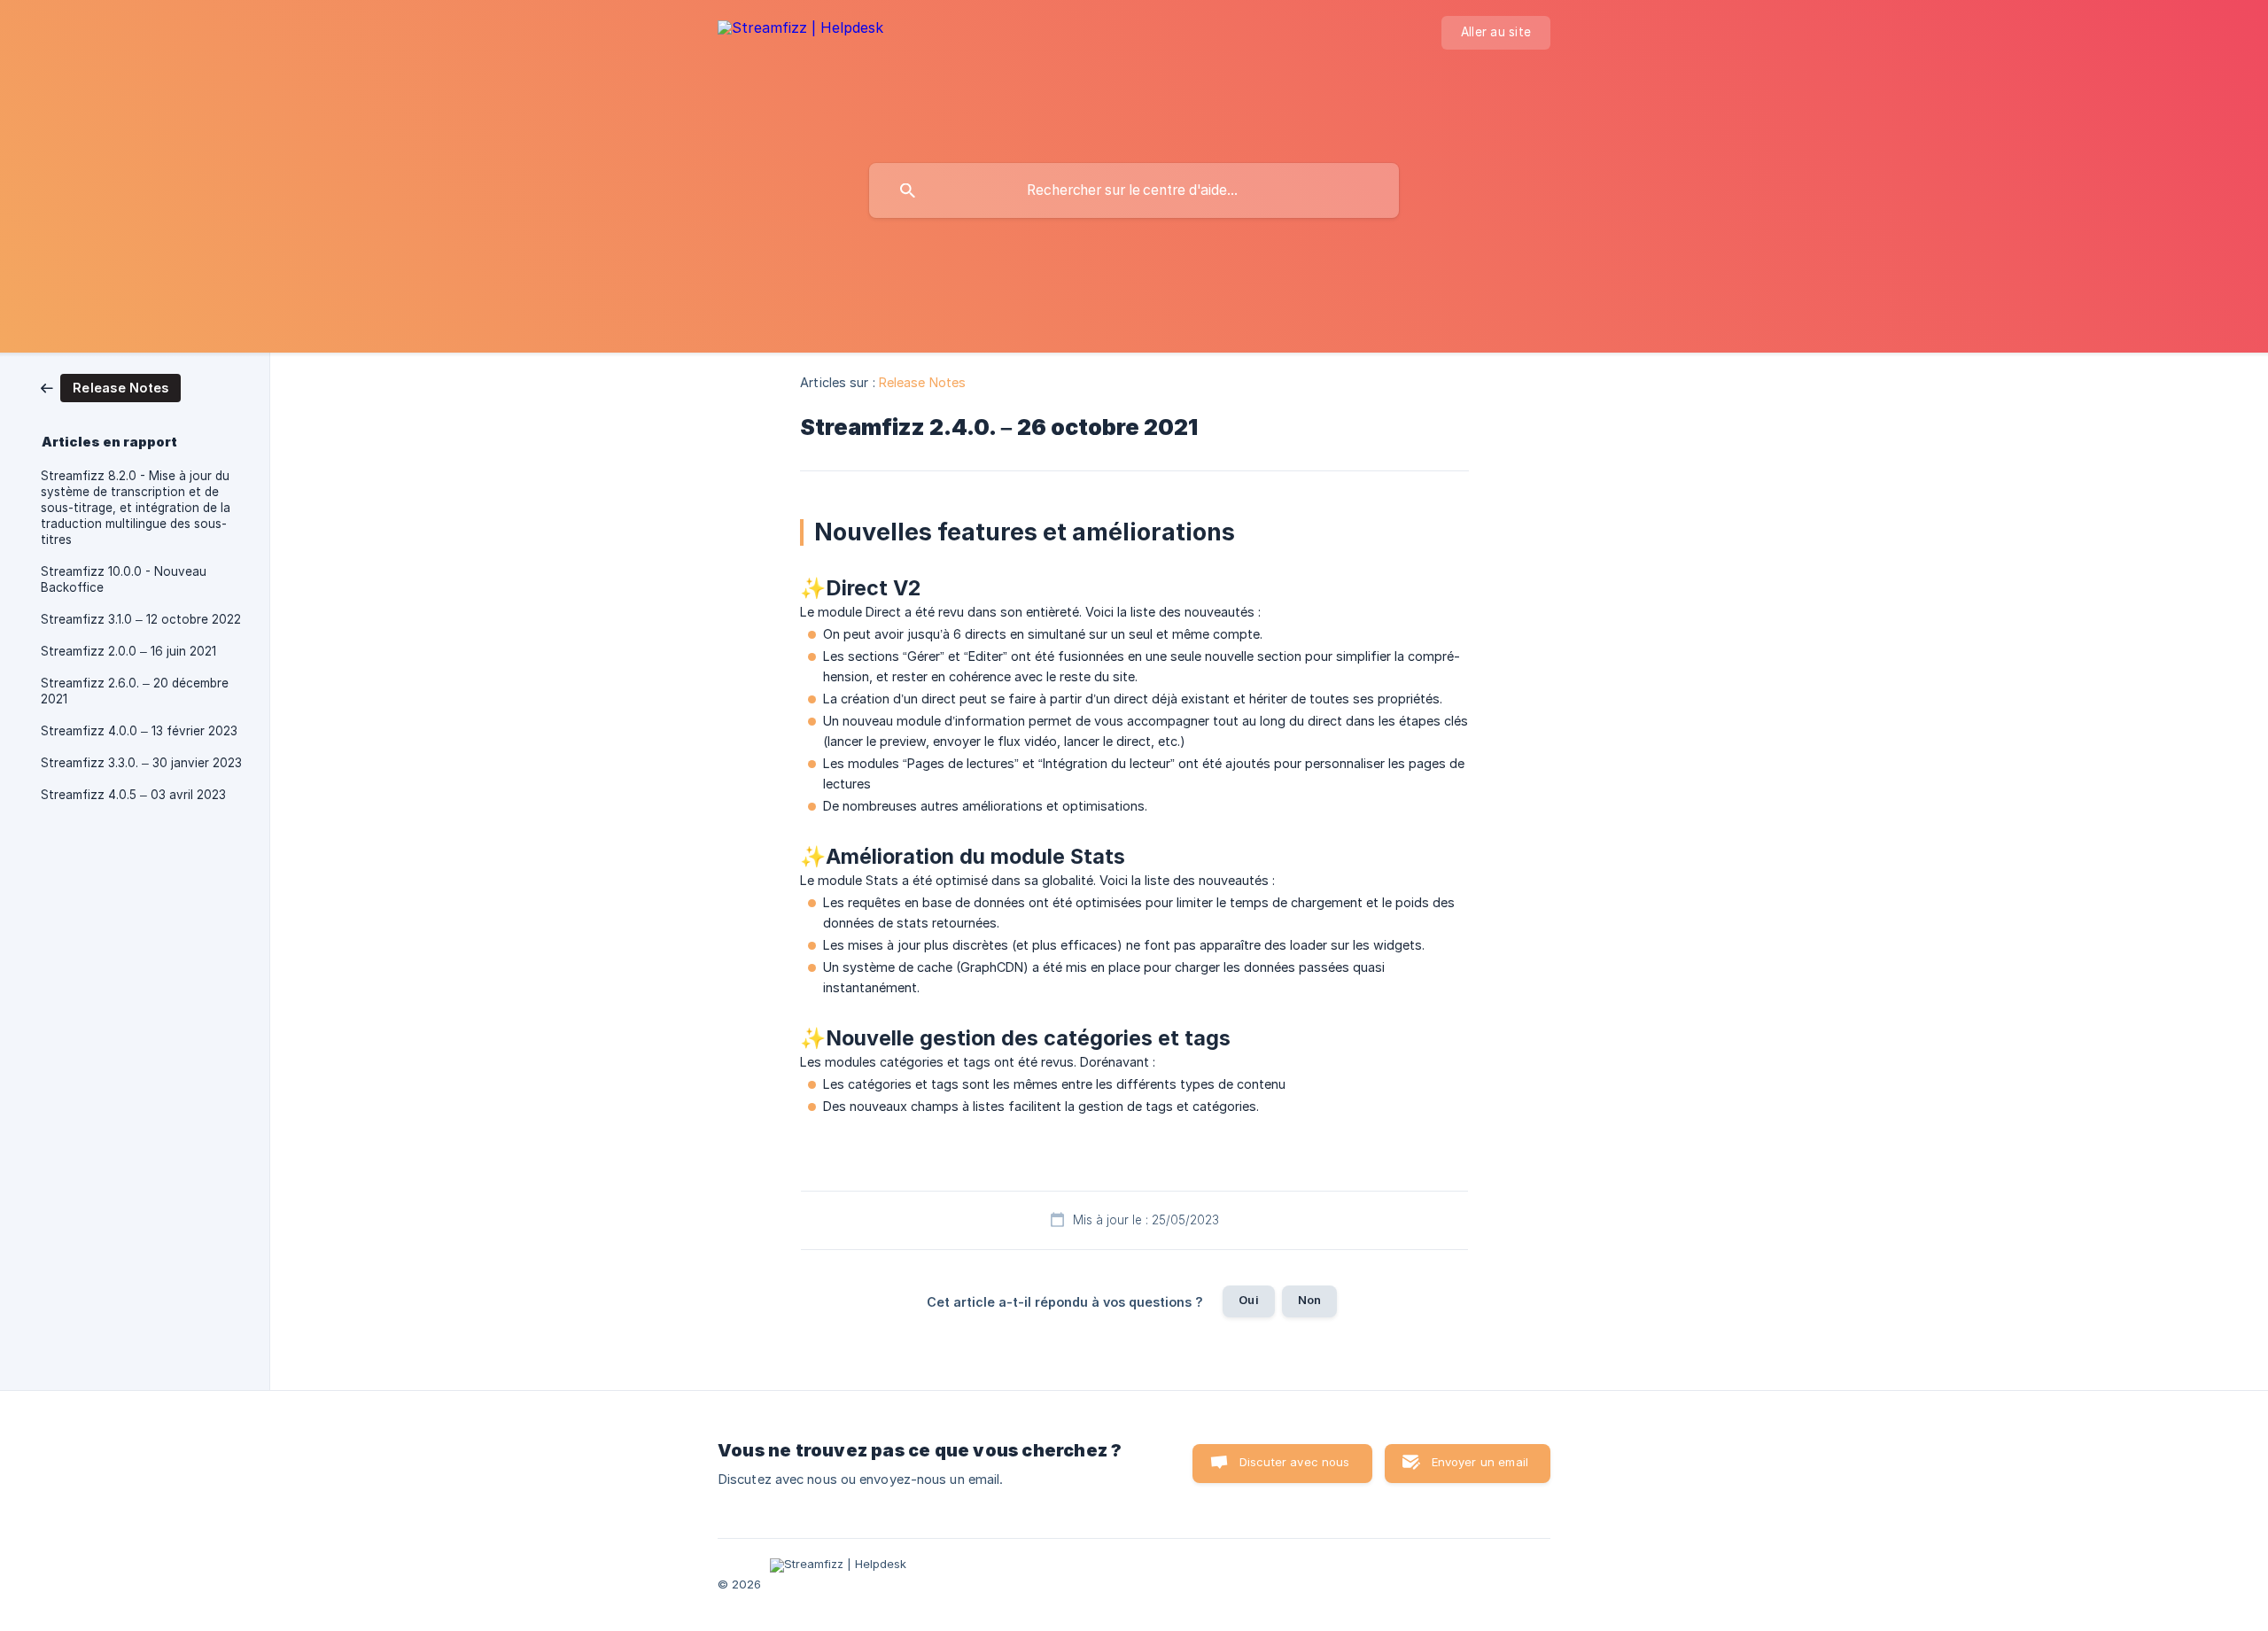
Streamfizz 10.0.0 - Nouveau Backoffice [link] (124, 579)
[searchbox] (1134, 190)
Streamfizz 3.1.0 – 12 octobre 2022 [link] (141, 619)
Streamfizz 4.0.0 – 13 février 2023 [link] (139, 731)
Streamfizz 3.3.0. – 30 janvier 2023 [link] (141, 763)
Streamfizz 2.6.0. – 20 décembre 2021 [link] (135, 691)
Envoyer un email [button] (1480, 1462)
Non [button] (1309, 1300)
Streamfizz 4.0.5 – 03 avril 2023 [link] (133, 795)
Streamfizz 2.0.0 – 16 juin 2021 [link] (128, 651)
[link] (111, 387)
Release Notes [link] (922, 382)
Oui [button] (1248, 1300)
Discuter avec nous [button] (1295, 1462)
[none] (800, 45)
